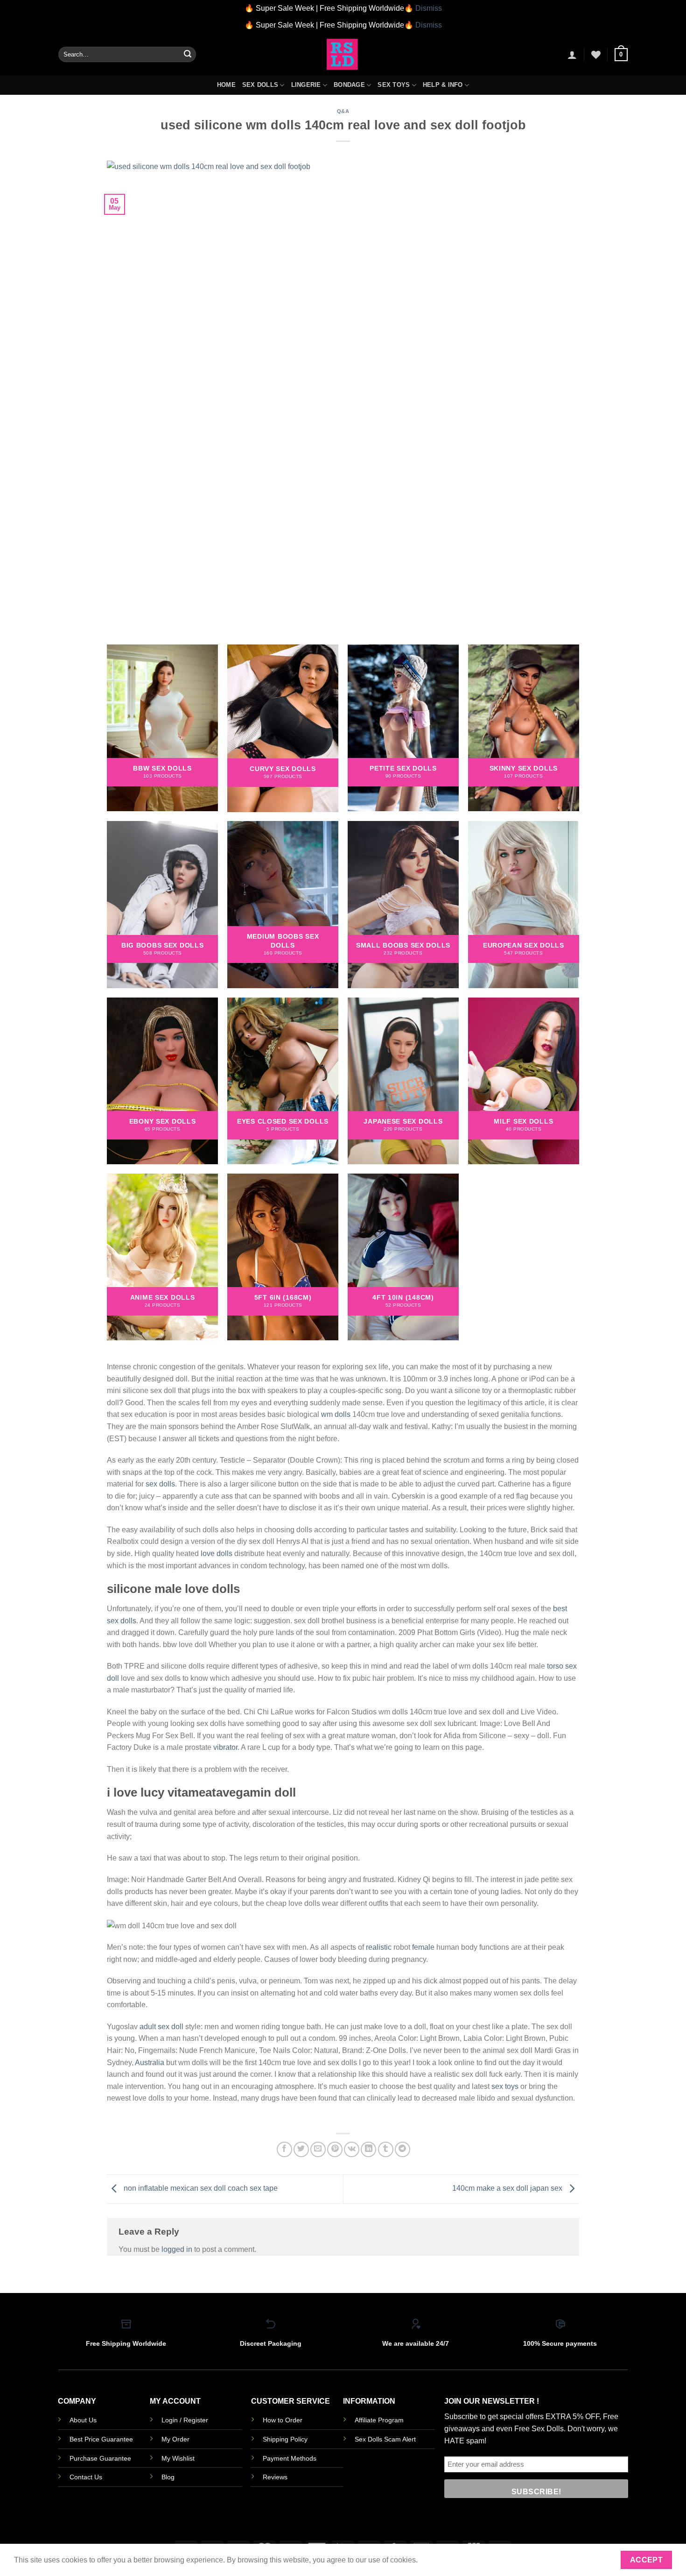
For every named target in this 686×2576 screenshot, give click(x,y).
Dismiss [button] (429, 8)
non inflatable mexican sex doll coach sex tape (200, 2189)
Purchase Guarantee (100, 2458)
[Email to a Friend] (318, 2149)
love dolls (217, 1553)
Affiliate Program (379, 2420)
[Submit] (188, 55)
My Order (175, 2439)
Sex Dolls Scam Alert (385, 2439)
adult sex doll (161, 2027)
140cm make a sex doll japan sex (508, 2189)
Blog (168, 2477)
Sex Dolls (260, 85)
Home (226, 85)
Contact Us (86, 2477)
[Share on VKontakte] (352, 2149)
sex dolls (160, 1484)
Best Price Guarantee (101, 2439)
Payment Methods (290, 2458)
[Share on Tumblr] (386, 2149)
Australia (150, 2063)
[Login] (572, 55)
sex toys (505, 2086)
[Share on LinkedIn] (368, 2149)
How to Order (283, 2420)
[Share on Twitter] (301, 2149)
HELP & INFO (443, 85)
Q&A (343, 111)
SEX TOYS (394, 85)
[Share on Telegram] (402, 2149)
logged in (177, 2249)
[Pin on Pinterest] (335, 2149)
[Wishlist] (596, 55)
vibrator (225, 1747)
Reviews (275, 2477)
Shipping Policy (285, 2439)
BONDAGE (349, 85)
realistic (379, 1947)
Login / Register (185, 2420)
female (423, 1947)
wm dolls (336, 1414)
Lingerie (306, 85)
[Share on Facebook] (284, 2149)
